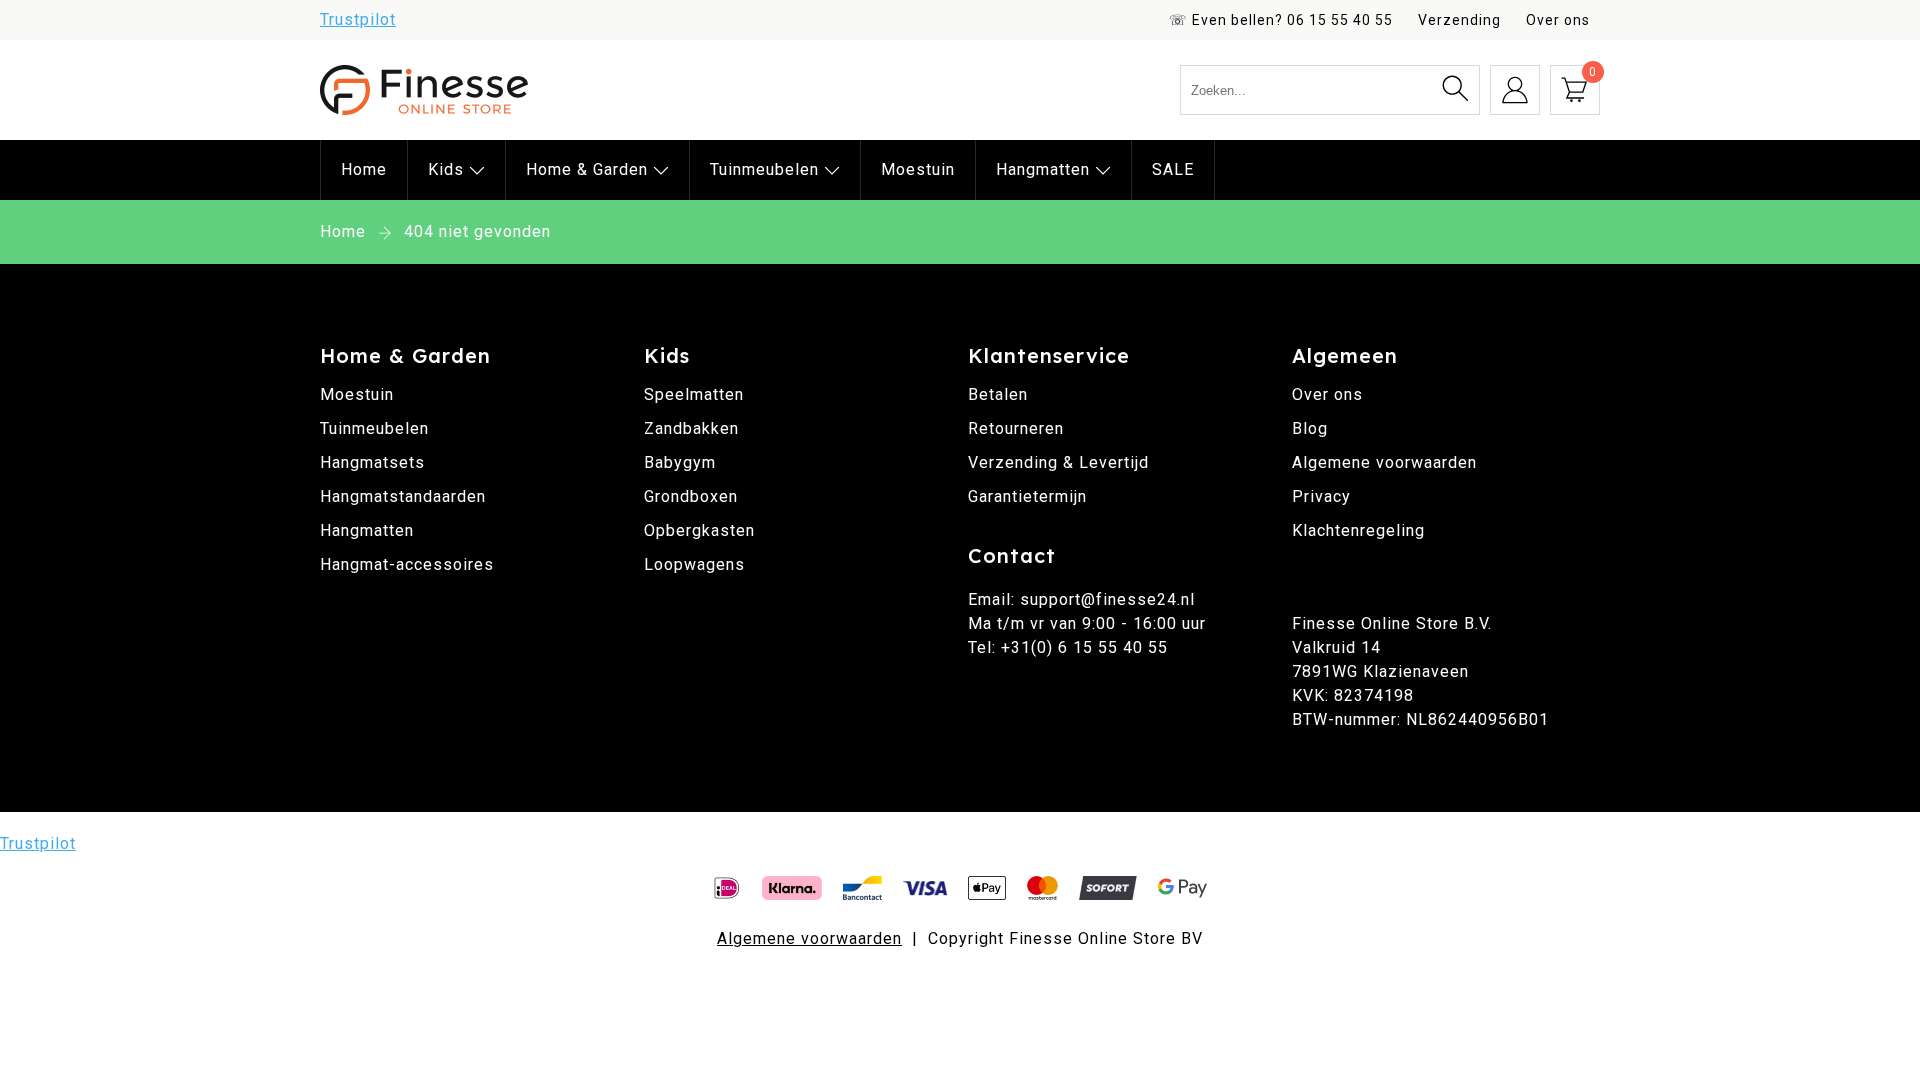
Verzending (1459, 20)
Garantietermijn (1027, 496)
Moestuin (918, 169)
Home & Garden (589, 169)
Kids (448, 169)
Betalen (998, 394)
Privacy (1321, 496)
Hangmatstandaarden (403, 496)
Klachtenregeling (1358, 530)
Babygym (680, 462)
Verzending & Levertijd (1058, 462)
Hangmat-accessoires (407, 564)
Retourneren (1016, 428)
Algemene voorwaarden (1384, 462)
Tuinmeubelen (767, 169)
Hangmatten (1045, 169)
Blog (1310, 428)
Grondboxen (691, 496)
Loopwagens (694, 564)
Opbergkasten (699, 530)
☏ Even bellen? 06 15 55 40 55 (1281, 20)
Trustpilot (358, 19)
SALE (1173, 169)
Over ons (1558, 20)
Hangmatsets (372, 462)
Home (364, 169)
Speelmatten (694, 394)
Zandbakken (691, 428)
